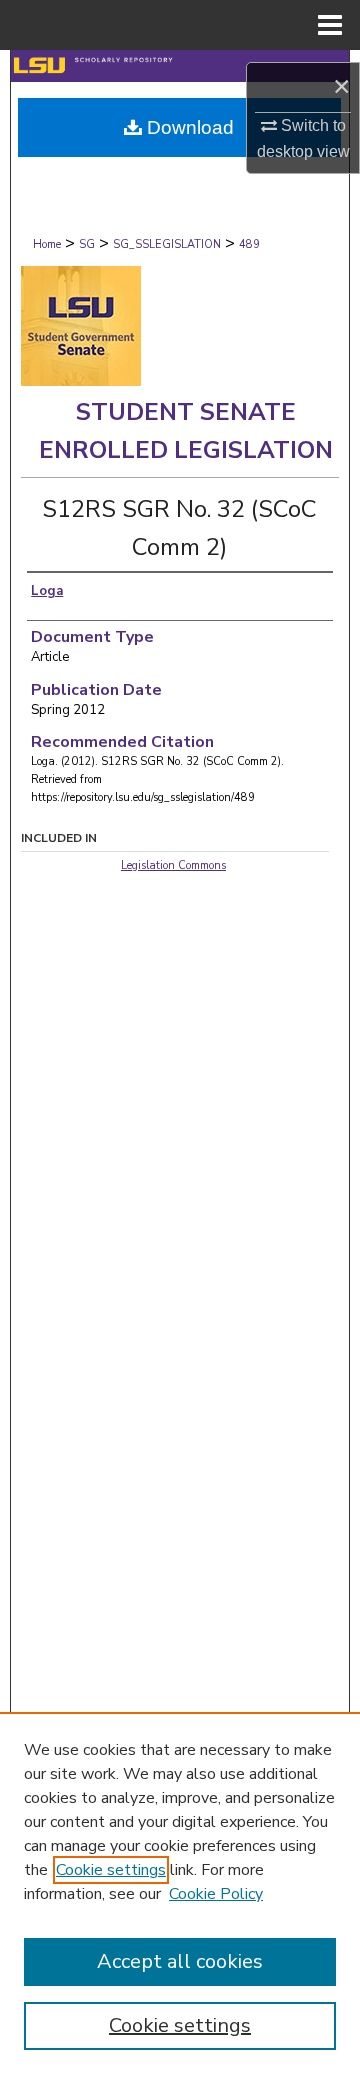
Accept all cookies (180, 1961)
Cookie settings (111, 1870)
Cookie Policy (216, 1894)
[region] (180, 1893)
